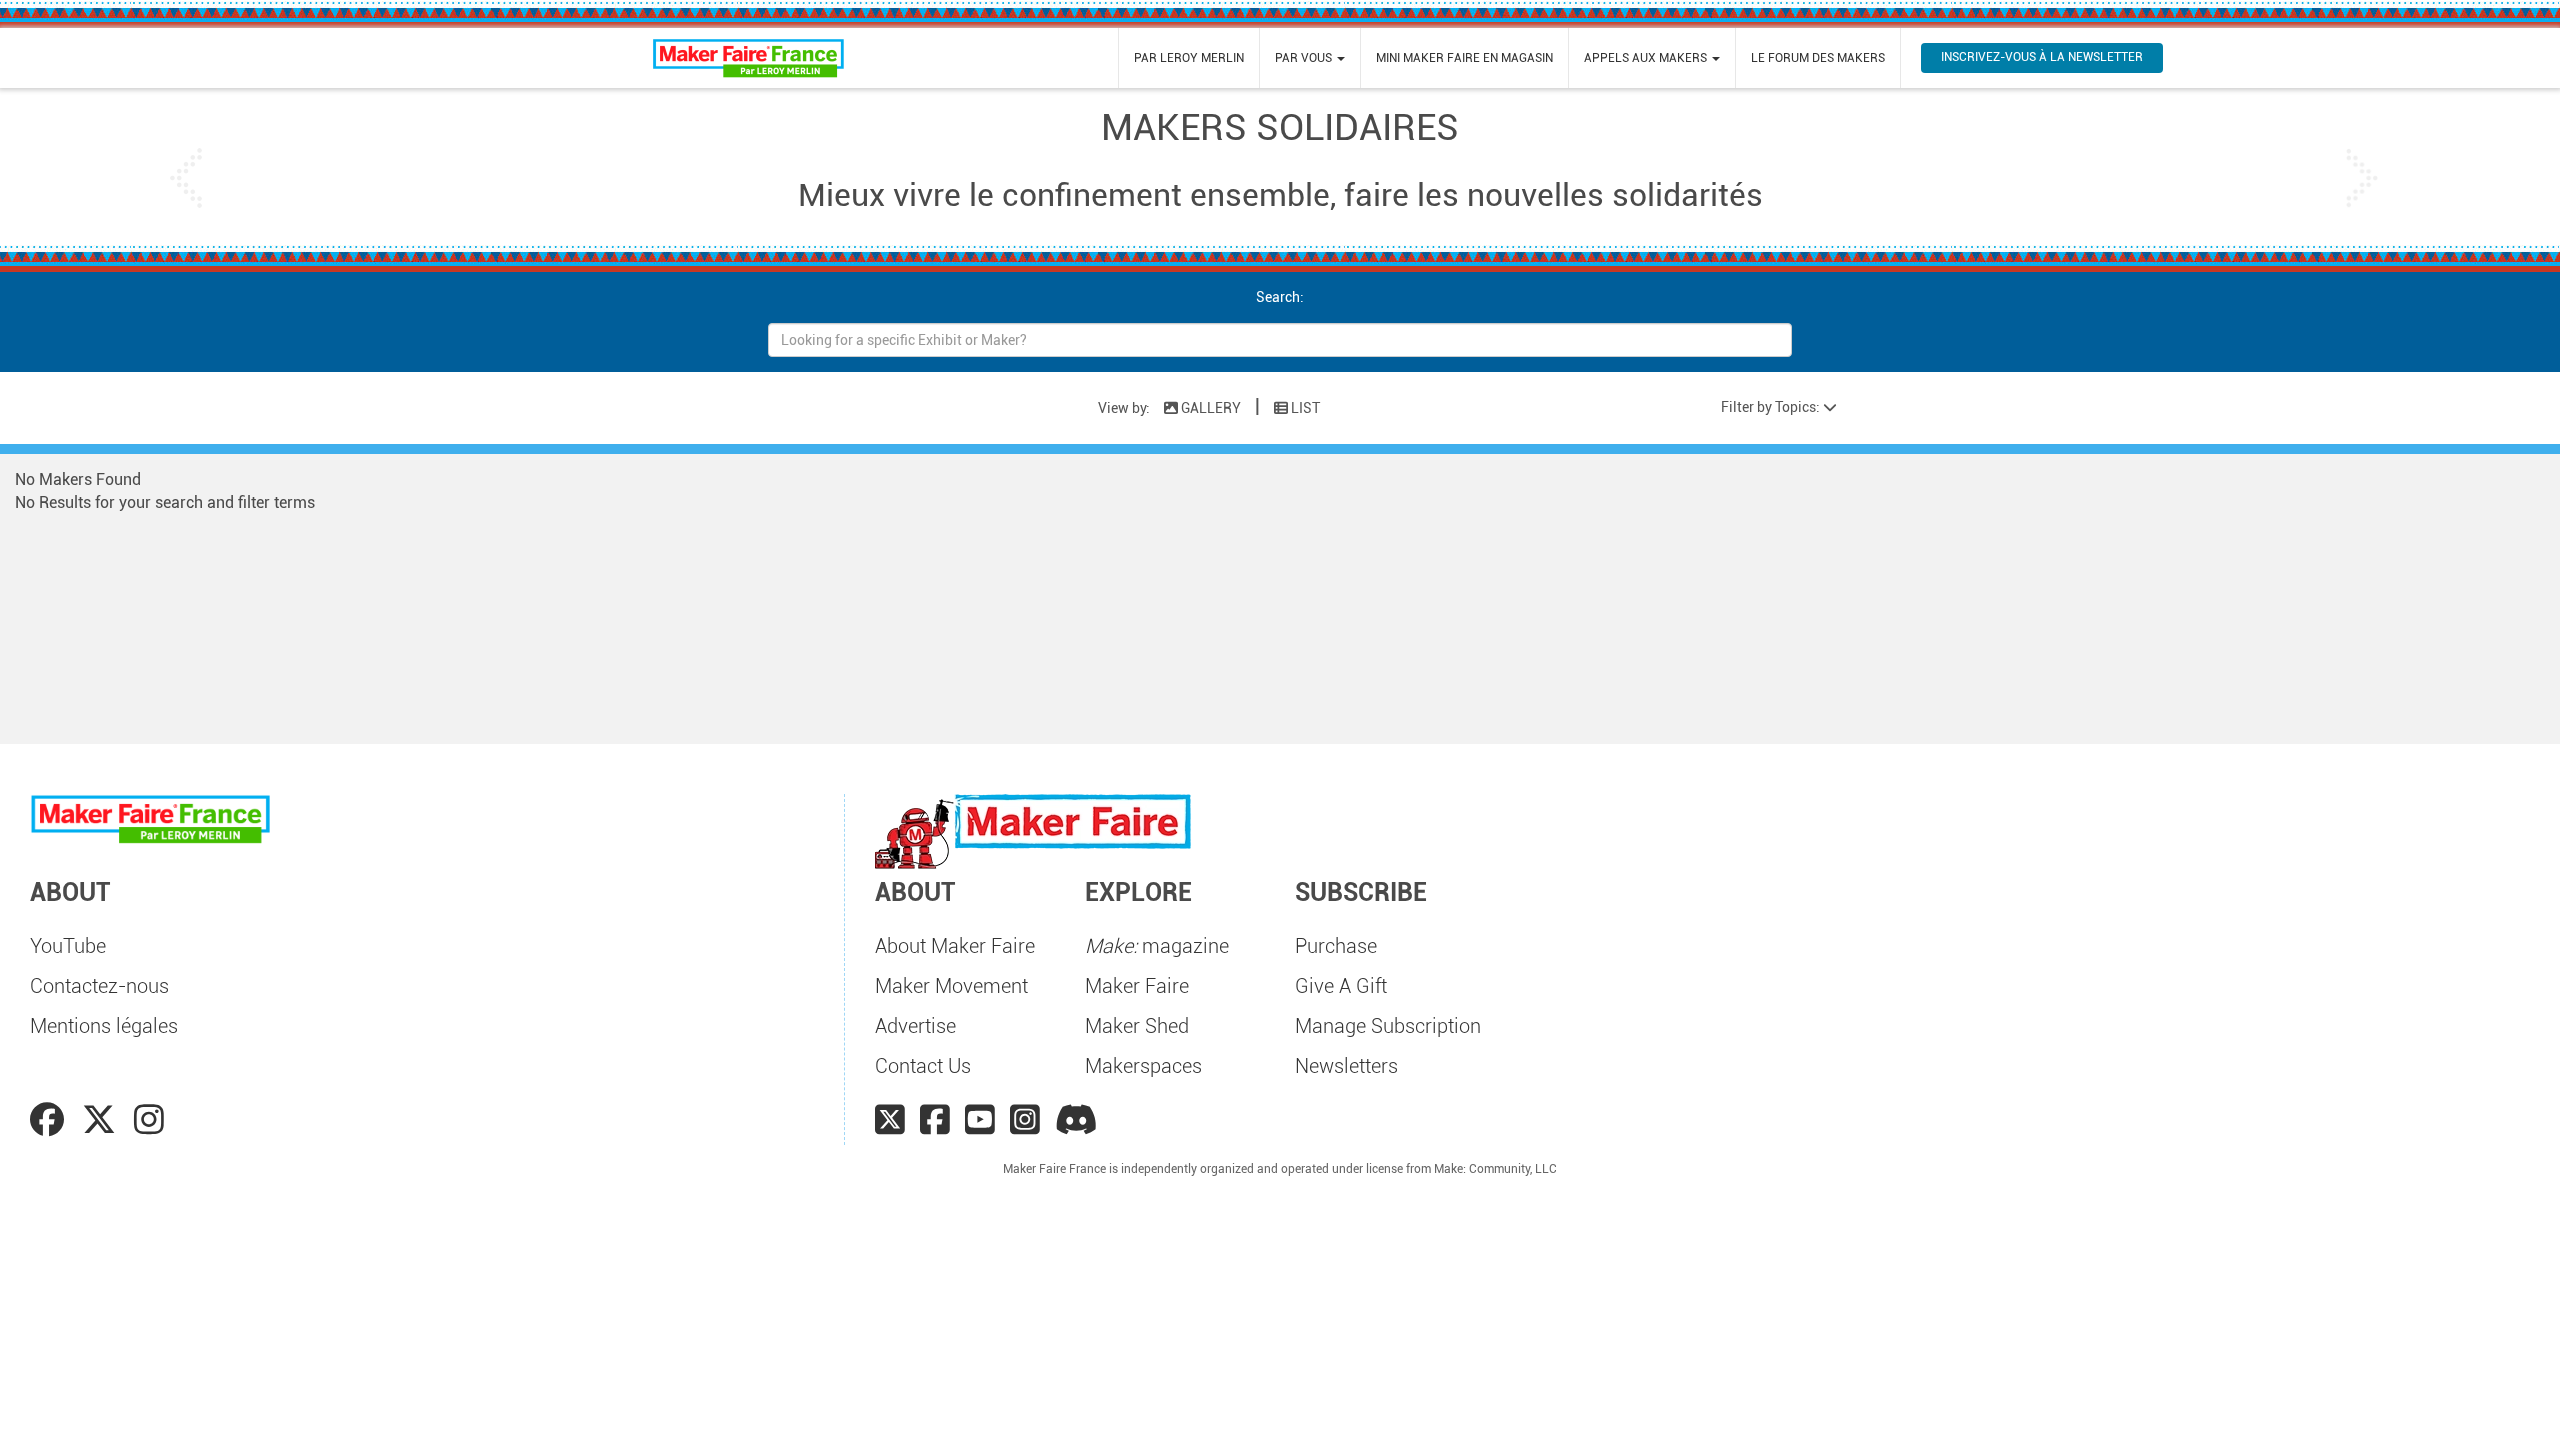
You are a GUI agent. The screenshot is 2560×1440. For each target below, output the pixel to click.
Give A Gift (1341, 986)
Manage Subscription (1388, 1026)
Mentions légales (104, 1026)
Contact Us (923, 1066)
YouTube (68, 946)
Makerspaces (1143, 1066)
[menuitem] (1189, 58)
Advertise (915, 1026)
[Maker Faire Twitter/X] (890, 1120)
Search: (1280, 297)
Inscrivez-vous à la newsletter (2042, 57)
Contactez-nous (99, 986)
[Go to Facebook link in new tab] (51, 1120)
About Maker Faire (955, 946)
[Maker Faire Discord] (1076, 1120)
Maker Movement (951, 986)
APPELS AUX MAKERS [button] (1647, 58)
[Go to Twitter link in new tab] (103, 1120)
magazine (1157, 946)
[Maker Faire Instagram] (1025, 1120)
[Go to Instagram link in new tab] (149, 1120)
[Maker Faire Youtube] (980, 1120)
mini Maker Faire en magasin (1464, 58)
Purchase (1336, 946)
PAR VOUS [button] (1305, 58)
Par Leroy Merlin (1189, 58)
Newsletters (1346, 1066)
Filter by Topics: (1772, 407)
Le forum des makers (1818, 58)
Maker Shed (1137, 1026)
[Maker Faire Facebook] (935, 1120)
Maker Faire (1137, 986)
